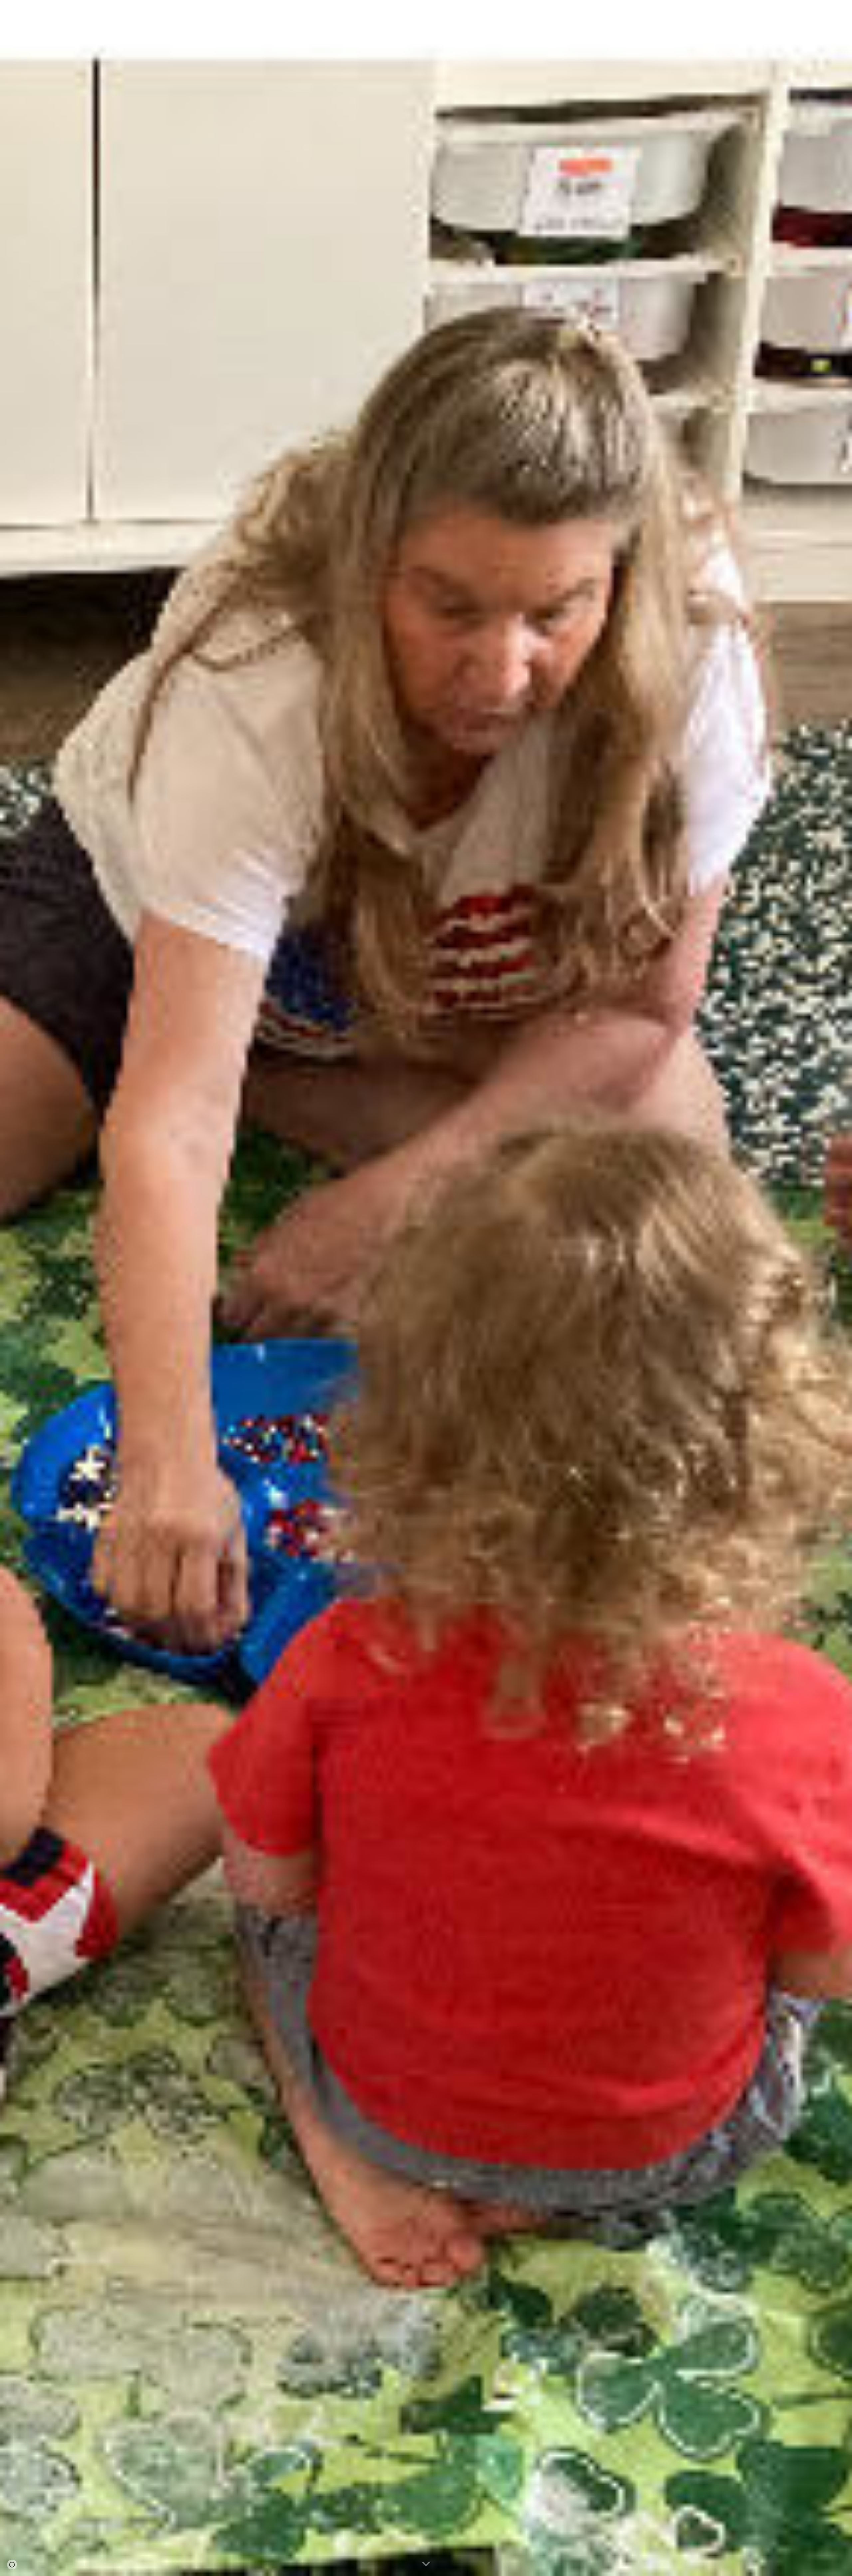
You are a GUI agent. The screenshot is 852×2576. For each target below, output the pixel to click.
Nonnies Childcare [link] (763, 9)
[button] (844, 9)
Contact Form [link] (814, 9)
